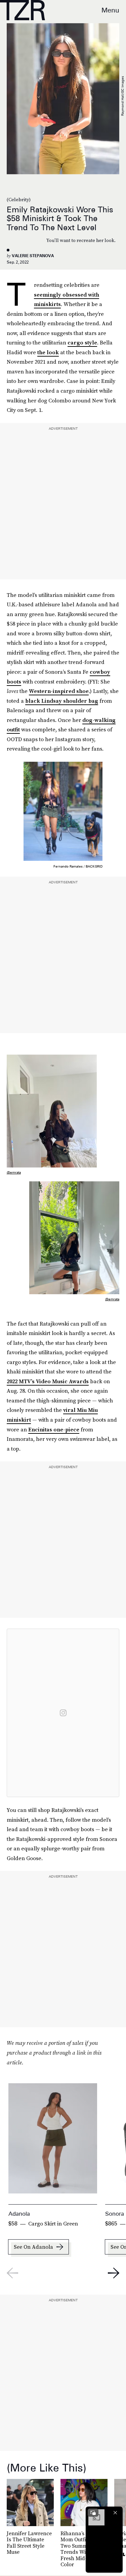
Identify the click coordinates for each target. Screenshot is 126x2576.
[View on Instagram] (63, 1713)
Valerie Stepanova (33, 256)
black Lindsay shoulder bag (62, 701)
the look (48, 352)
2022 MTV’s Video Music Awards (48, 1381)
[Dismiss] (115, 2513)
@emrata (14, 1172)
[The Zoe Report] (23, 10)
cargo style (82, 342)
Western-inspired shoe (59, 691)
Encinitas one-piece (54, 1429)
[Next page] (114, 2273)
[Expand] (93, 2513)
